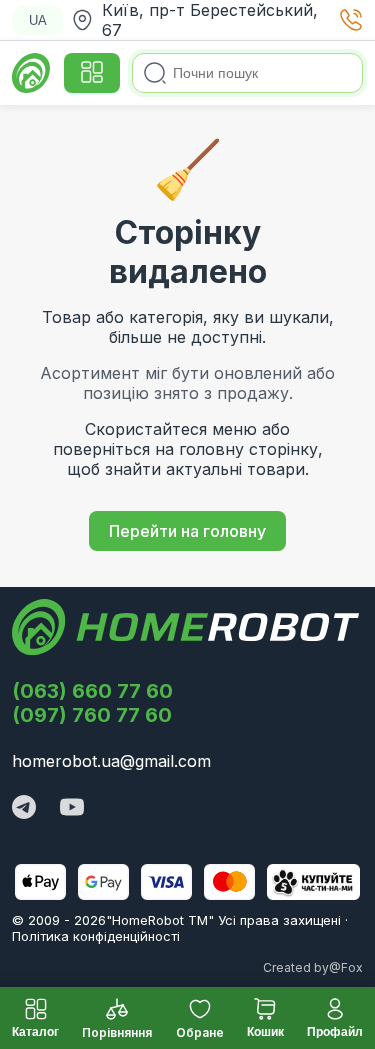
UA (38, 20)
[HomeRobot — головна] (32, 73)
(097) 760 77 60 (92, 715)
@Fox (346, 967)
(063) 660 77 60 (92, 691)
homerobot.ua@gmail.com (111, 761)
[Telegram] (24, 809)
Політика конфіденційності (96, 936)
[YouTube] (72, 809)
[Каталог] (92, 73)
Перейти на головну (187, 531)
